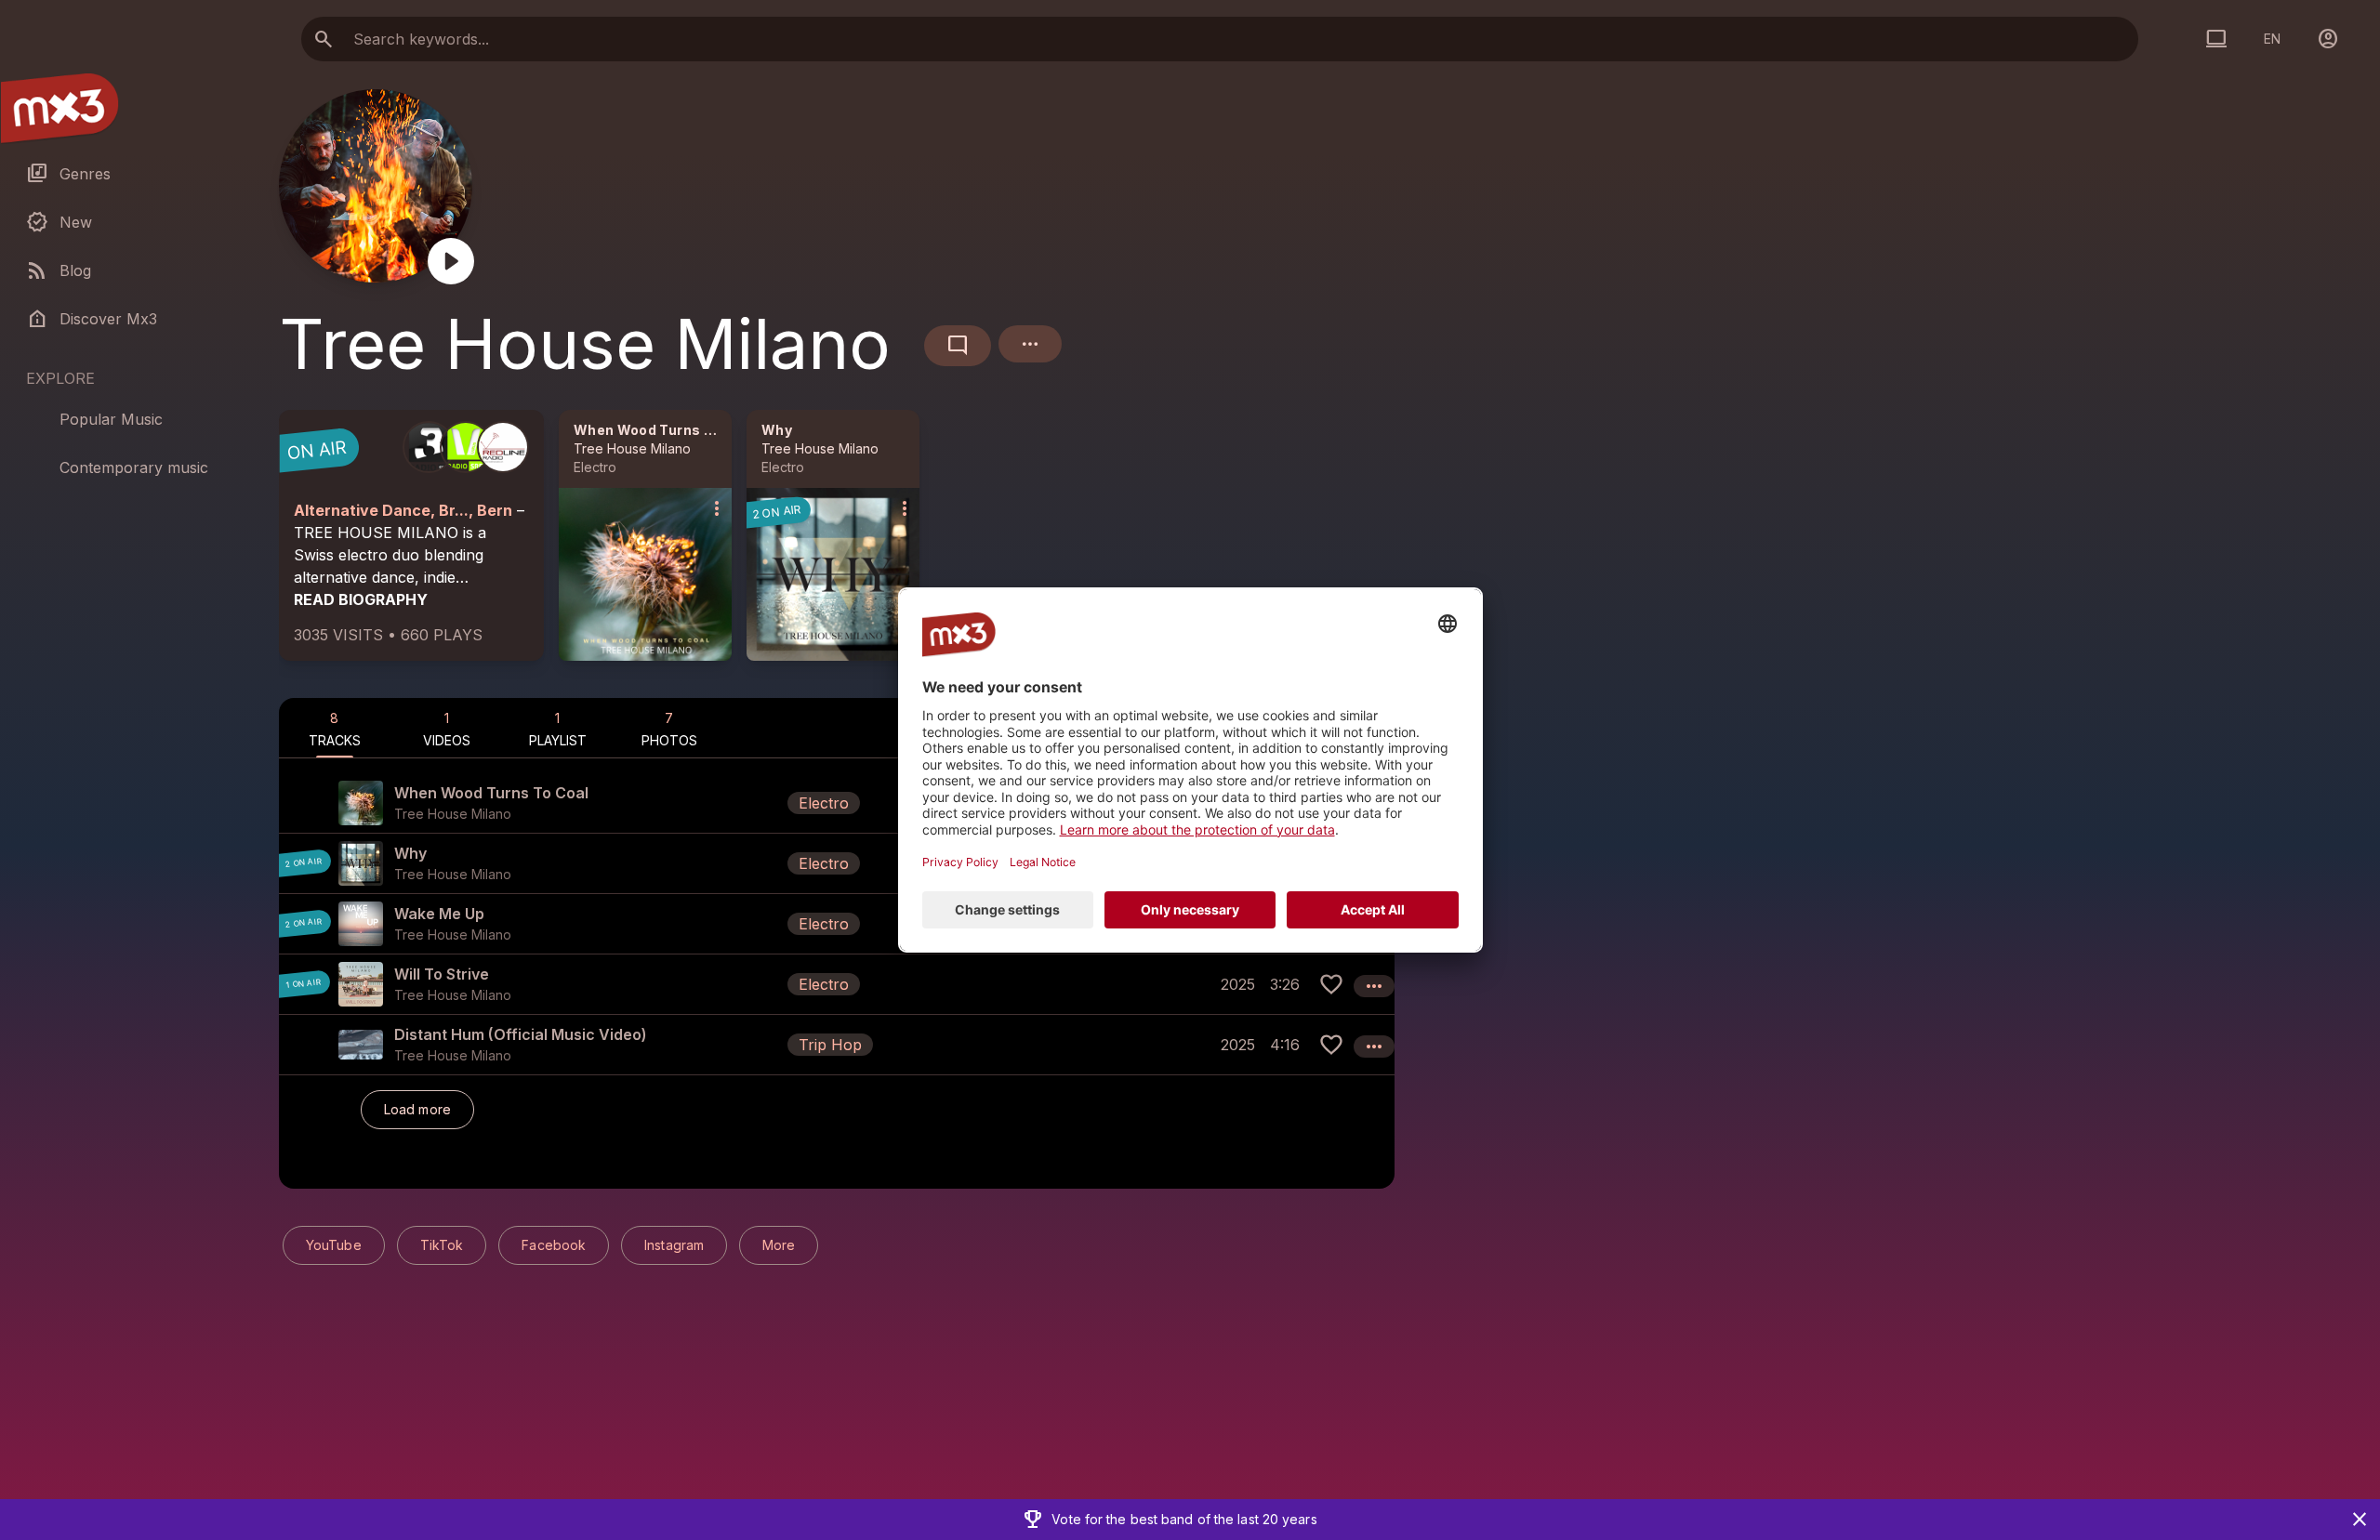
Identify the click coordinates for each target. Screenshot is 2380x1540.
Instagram (674, 1245)
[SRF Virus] (466, 447)
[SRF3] (429, 447)
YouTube (334, 1245)
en (2272, 39)
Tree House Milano (632, 448)
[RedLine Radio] (503, 447)
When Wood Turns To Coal (665, 430)
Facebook (554, 1245)
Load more (417, 1109)
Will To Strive (442, 974)
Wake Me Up (439, 914)
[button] (837, 803)
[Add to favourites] (1331, 984)
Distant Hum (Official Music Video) (521, 1034)
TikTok (442, 1245)
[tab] (335, 728)
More (779, 1245)
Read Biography (361, 599)
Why (777, 430)
